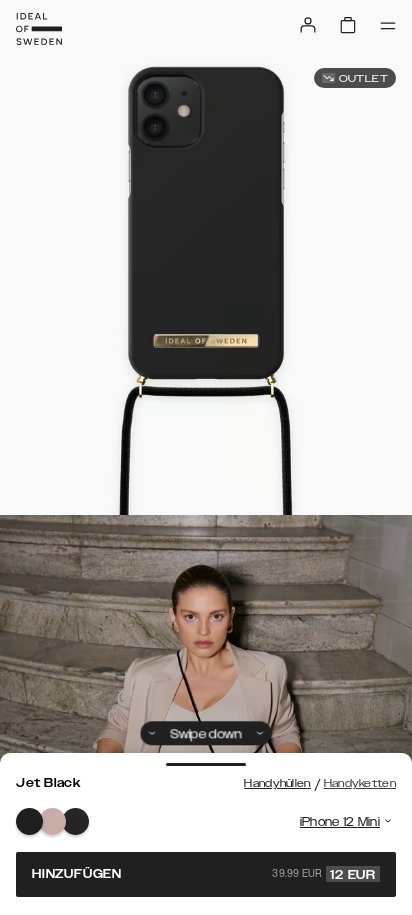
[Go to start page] (39, 29)
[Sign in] (308, 25)
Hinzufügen (204, 874)
